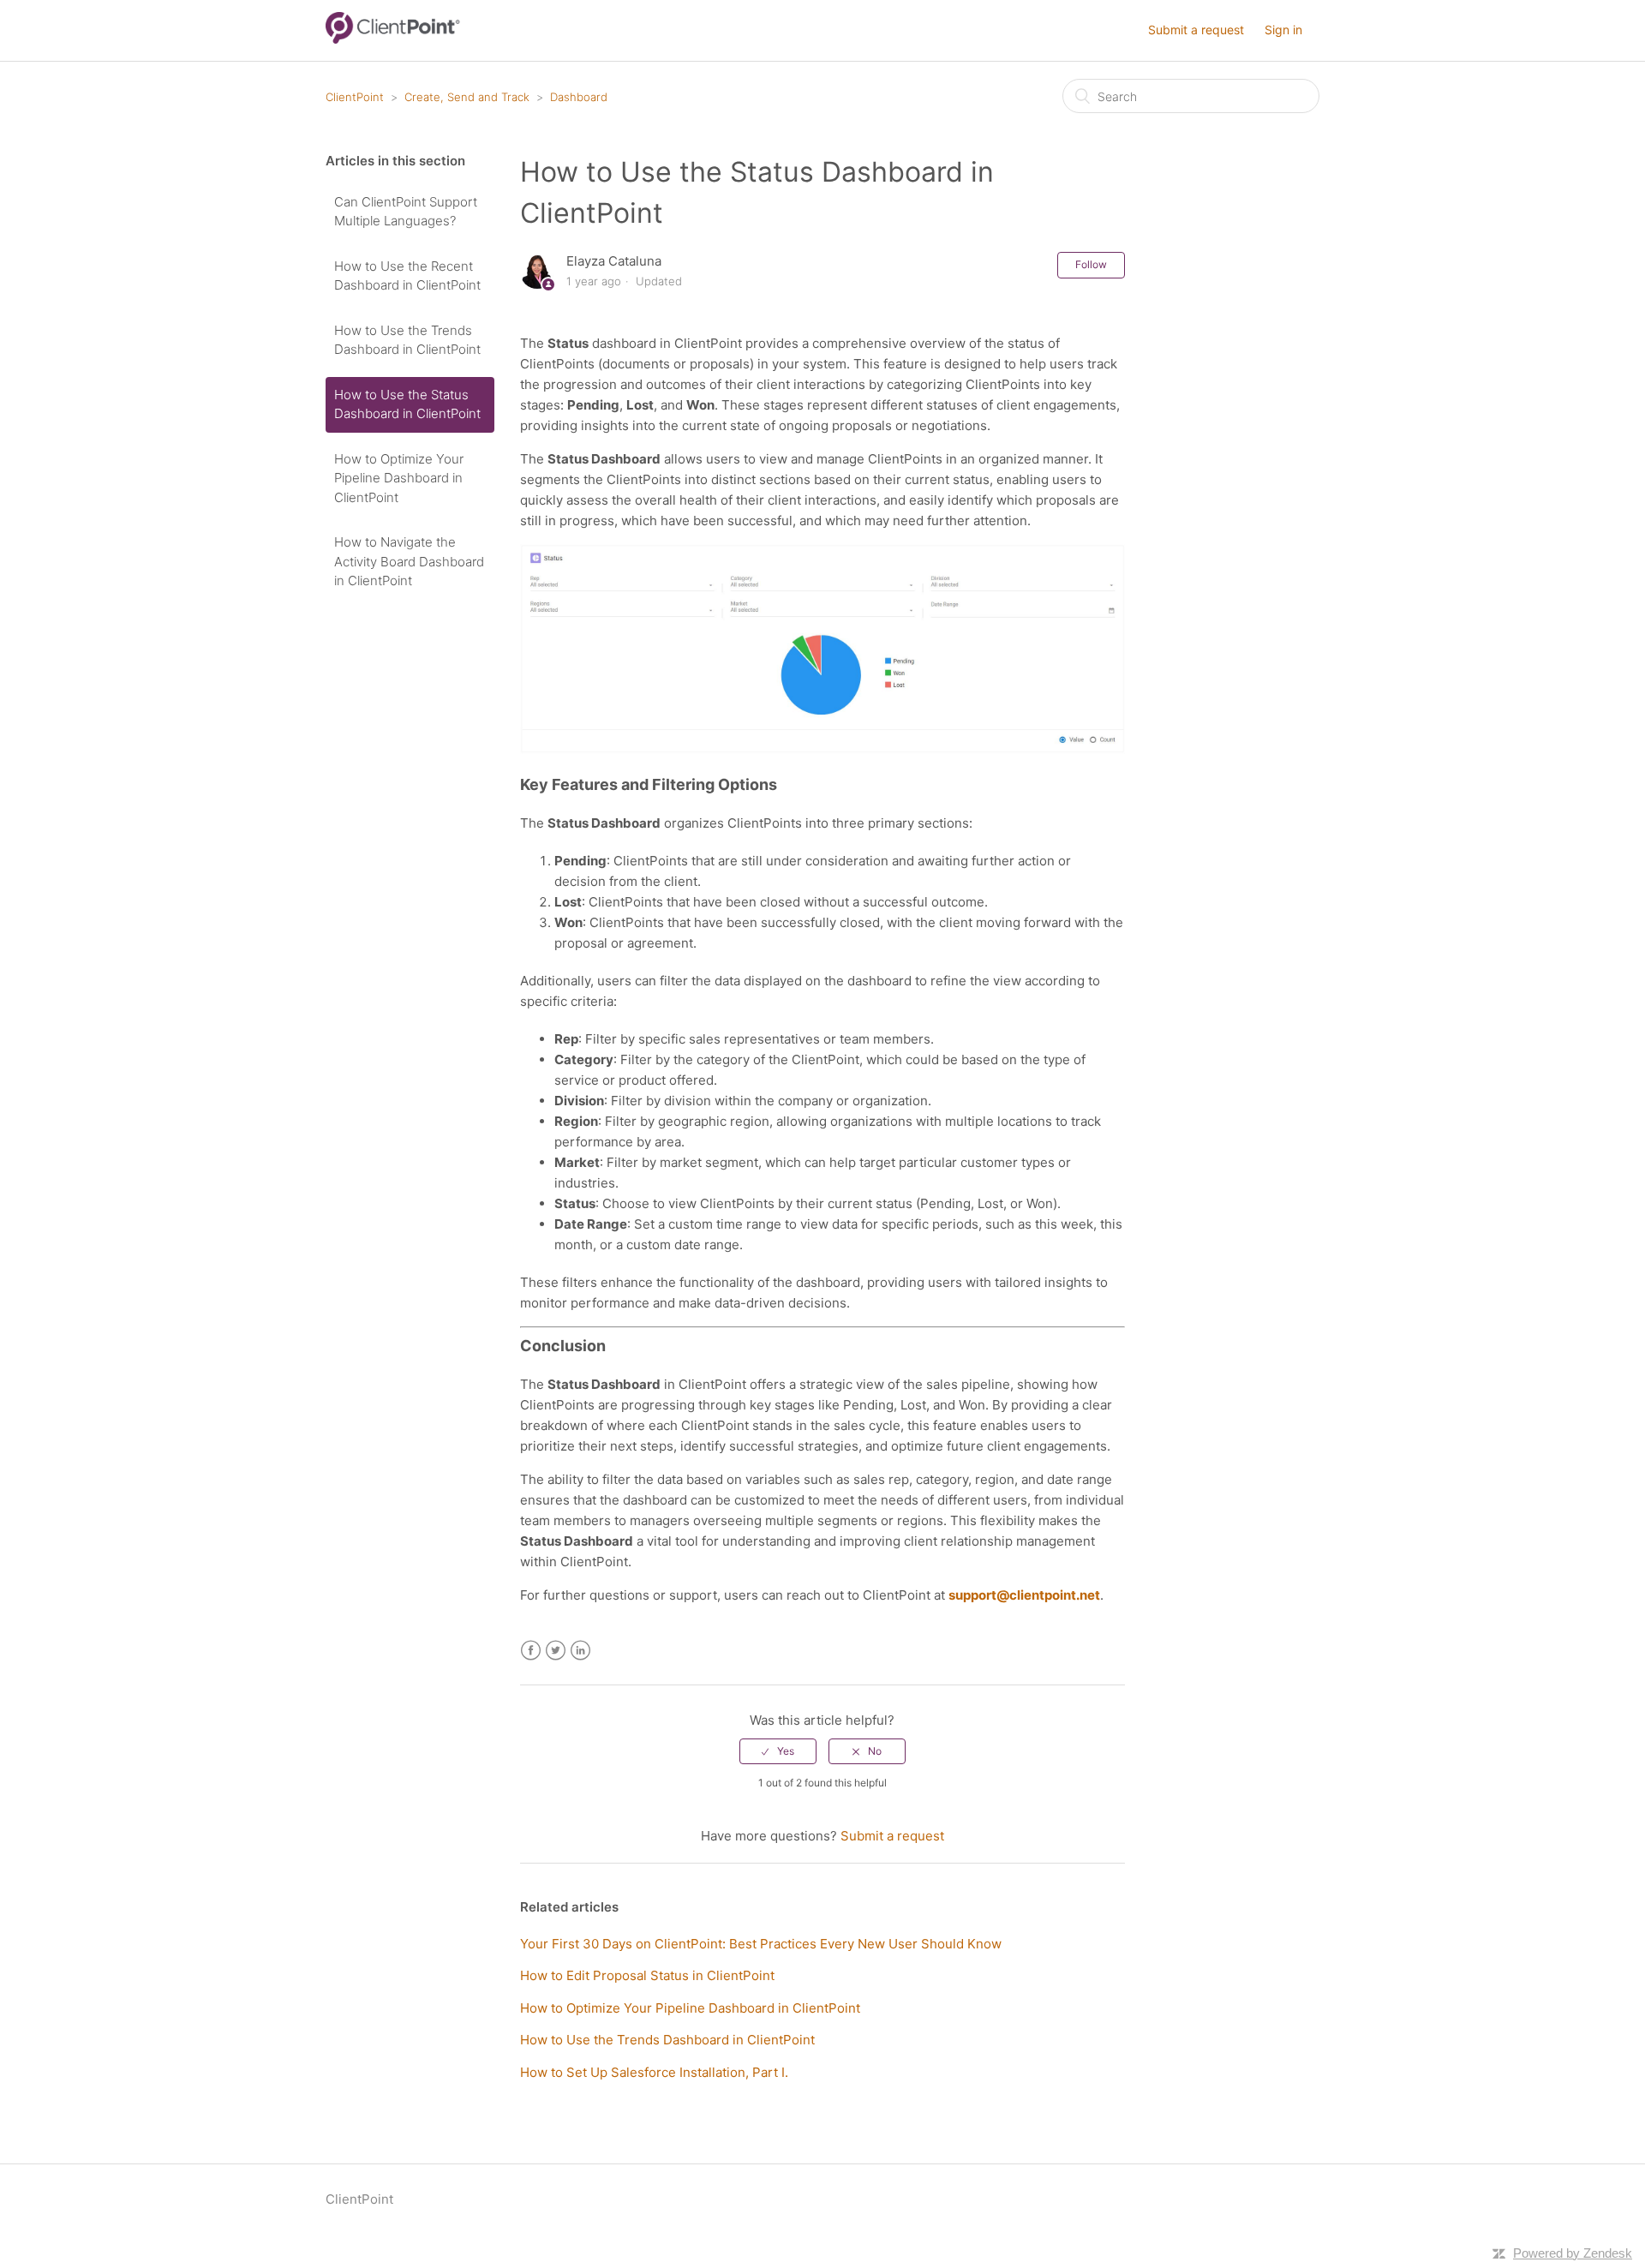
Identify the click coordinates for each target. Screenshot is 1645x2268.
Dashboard (579, 97)
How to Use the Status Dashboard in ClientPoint (407, 404)
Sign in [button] (1283, 30)
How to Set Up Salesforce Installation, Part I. (654, 2072)
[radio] (778, 1751)
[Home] (393, 39)
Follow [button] (1091, 264)
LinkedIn (580, 1651)
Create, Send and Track (467, 97)
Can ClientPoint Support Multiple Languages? (406, 212)
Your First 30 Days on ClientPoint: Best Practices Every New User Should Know (761, 1944)
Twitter (556, 1651)
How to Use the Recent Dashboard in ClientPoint (407, 276)
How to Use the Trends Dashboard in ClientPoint (407, 340)
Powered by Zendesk (1573, 2253)
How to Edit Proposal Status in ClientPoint (647, 1975)
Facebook (531, 1651)
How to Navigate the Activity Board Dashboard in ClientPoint (409, 561)
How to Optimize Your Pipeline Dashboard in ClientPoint (399, 478)
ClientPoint (355, 97)
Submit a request (1196, 30)
